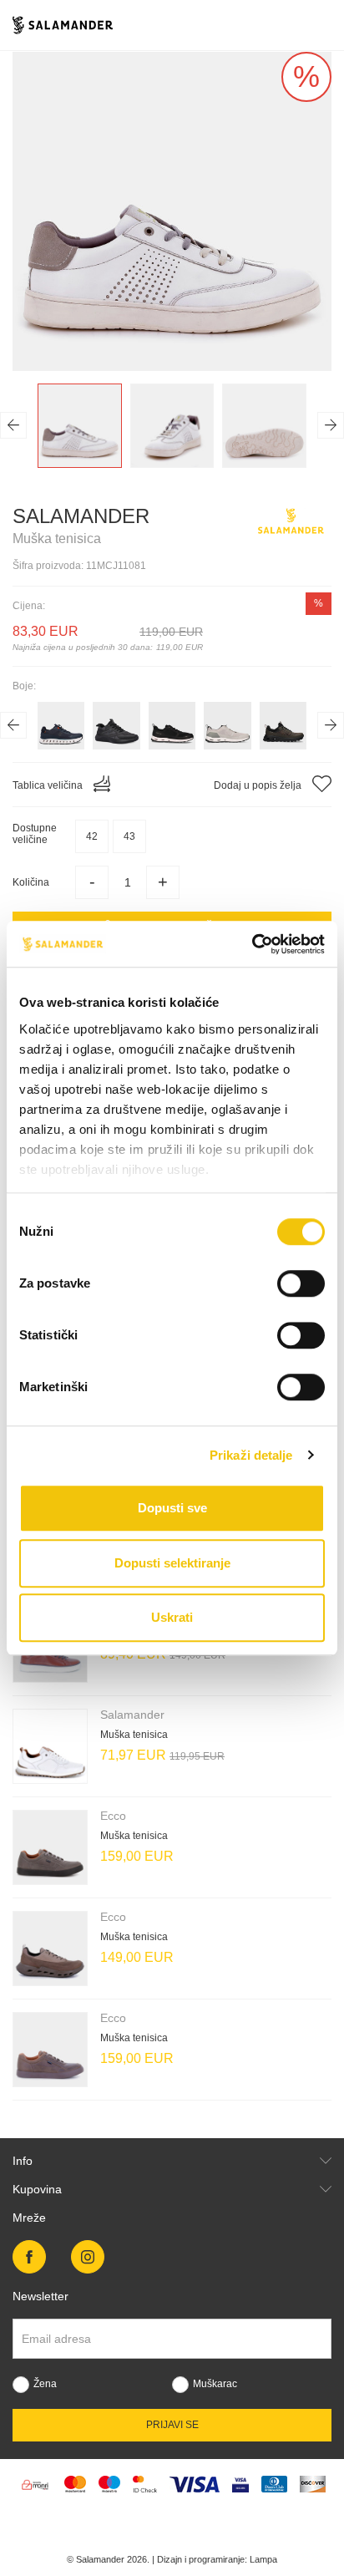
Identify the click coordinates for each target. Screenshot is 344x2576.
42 (92, 836)
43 (129, 836)
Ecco (113, 1816)
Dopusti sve (172, 1508)
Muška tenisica (134, 1735)
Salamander (81, 516)
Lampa (263, 2559)
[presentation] (13, 425)
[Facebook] (29, 2257)
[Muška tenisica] (50, 1746)
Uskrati (172, 1617)
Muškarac (215, 2384)
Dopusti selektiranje (172, 1563)
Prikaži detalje (251, 1455)
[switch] (301, 1283)
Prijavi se (172, 2425)
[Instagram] (88, 2257)
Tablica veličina (49, 785)
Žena (45, 2384)
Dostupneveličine (35, 834)
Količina (31, 882)
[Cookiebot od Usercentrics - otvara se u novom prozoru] (252, 944)
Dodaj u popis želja (259, 785)
